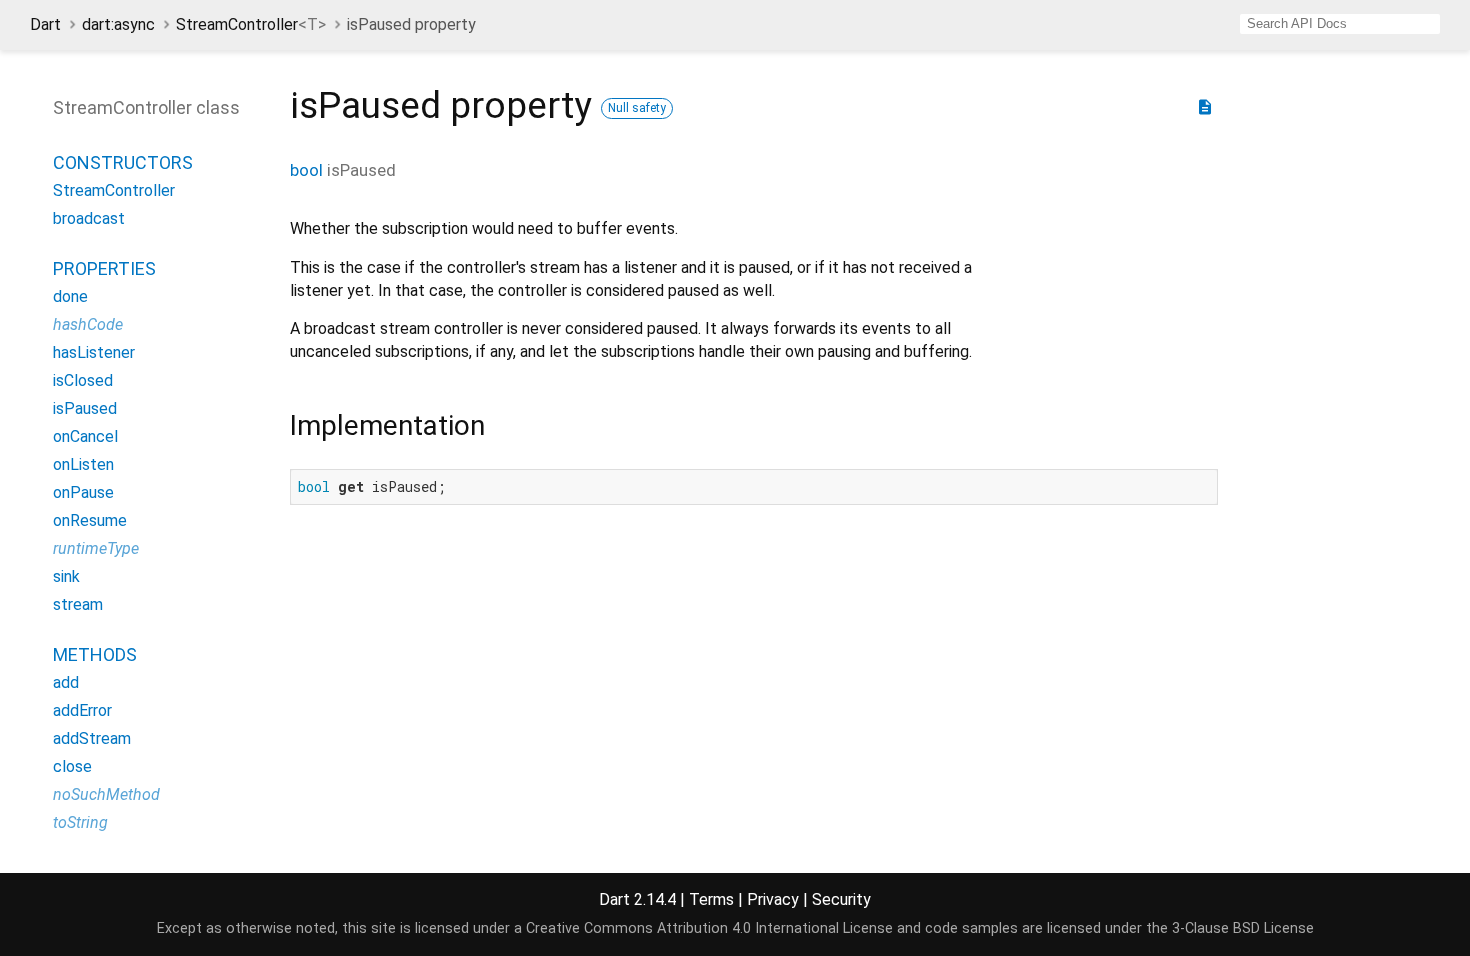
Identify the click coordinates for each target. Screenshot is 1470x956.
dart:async (118, 24)
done (70, 296)
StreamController (251, 24)
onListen (83, 464)
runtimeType (96, 548)
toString (80, 822)
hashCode (88, 324)
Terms (711, 899)
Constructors (123, 162)
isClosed (83, 380)
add (66, 682)
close (72, 766)
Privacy (773, 899)
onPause (83, 492)
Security (841, 899)
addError (82, 710)
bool (306, 170)
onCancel (85, 436)
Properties (104, 268)
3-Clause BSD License (1243, 928)
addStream (92, 738)
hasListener (94, 352)
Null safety (637, 108)
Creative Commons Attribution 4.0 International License (709, 928)
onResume (90, 520)
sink (66, 576)
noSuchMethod (106, 794)
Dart (45, 24)
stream (78, 604)
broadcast (89, 218)
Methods (95, 654)
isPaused (85, 408)
